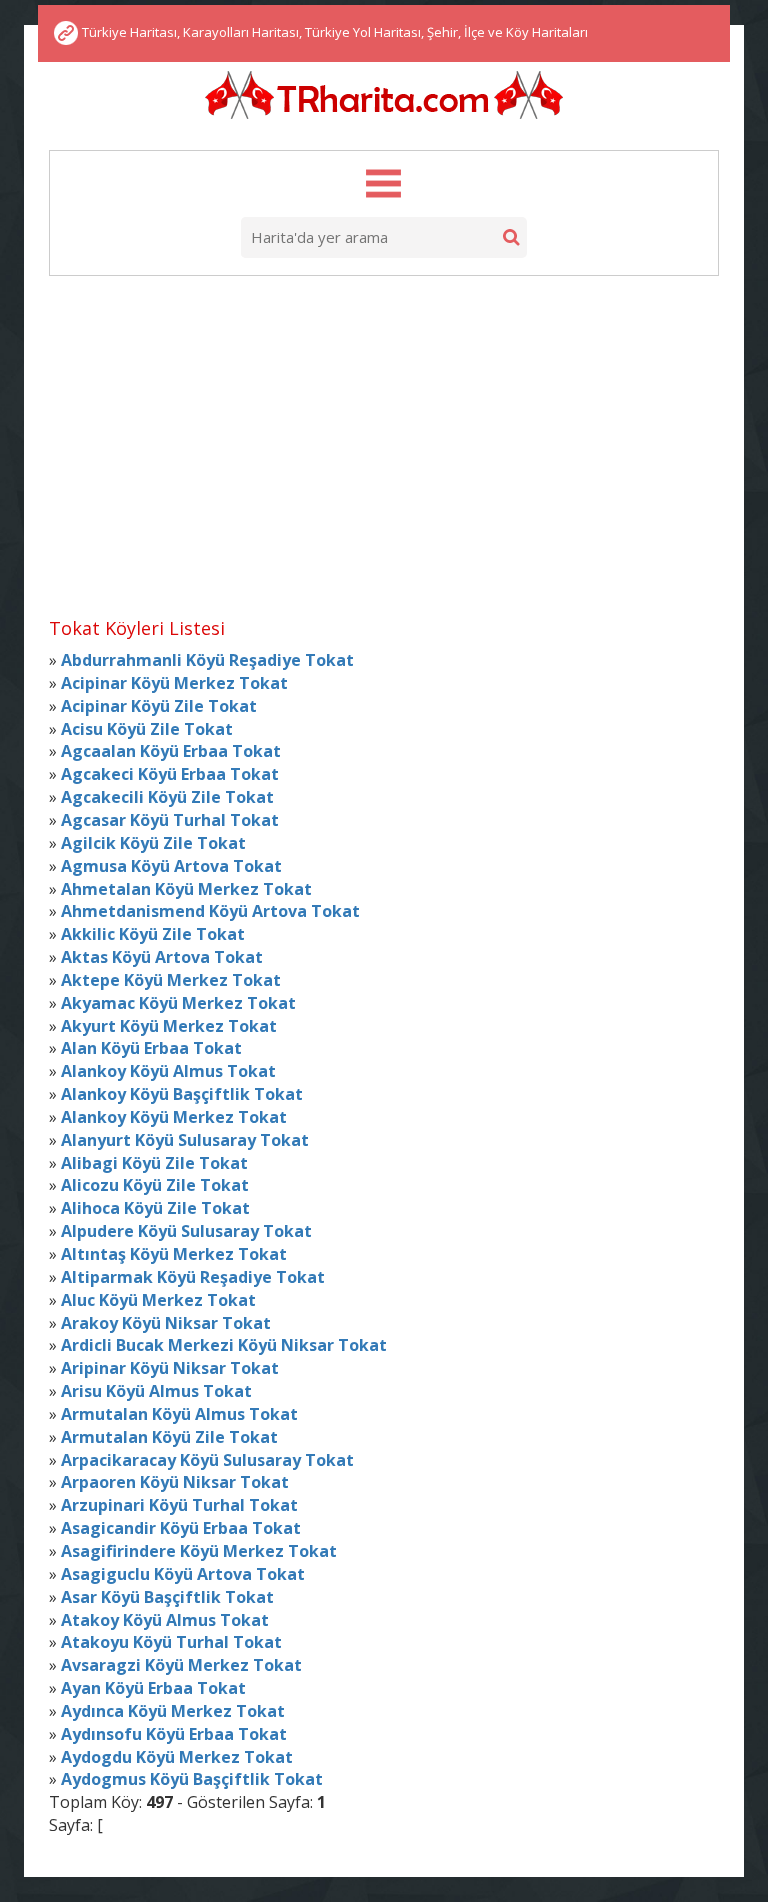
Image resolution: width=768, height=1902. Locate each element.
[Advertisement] (384, 439)
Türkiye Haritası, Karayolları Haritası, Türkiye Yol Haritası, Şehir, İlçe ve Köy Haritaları (335, 32)
